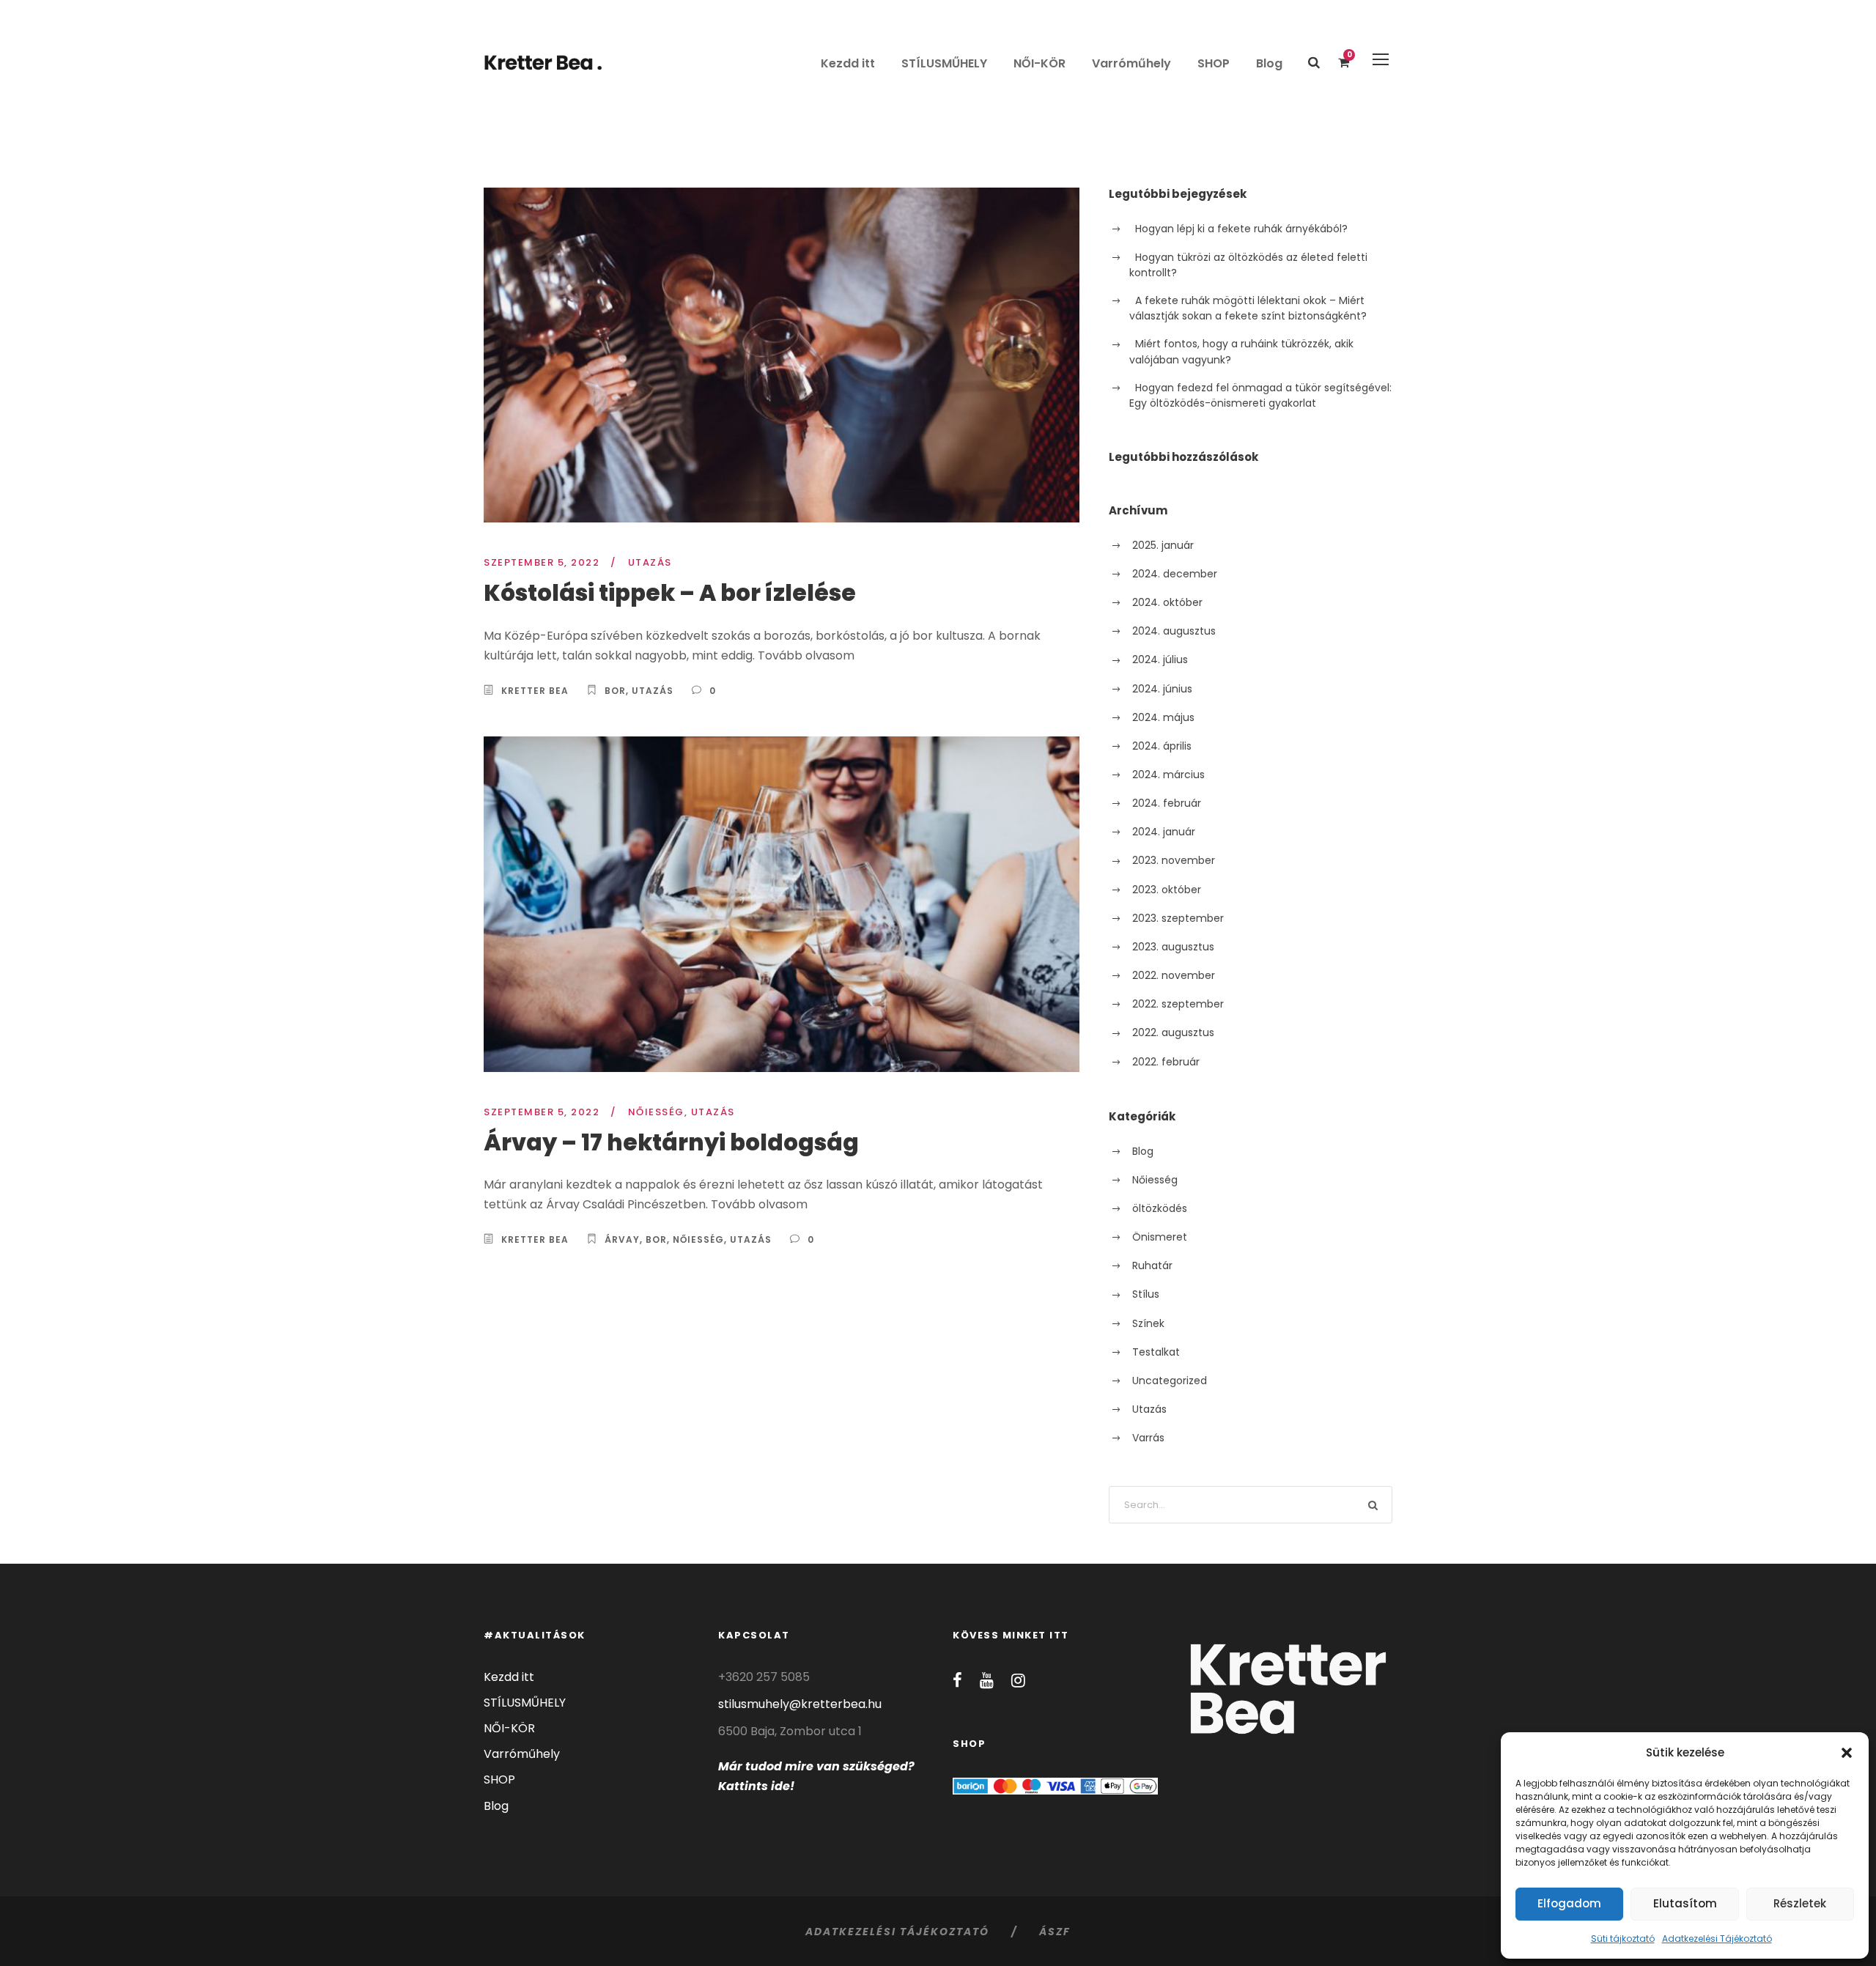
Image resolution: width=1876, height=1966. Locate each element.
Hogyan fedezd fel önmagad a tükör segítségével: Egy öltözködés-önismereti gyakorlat (1260, 395)
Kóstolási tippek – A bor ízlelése (670, 593)
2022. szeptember (1178, 1004)
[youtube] (987, 1681)
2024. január (1164, 832)
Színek (1148, 1323)
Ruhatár (1152, 1265)
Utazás (650, 562)
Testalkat (1156, 1352)
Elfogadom (1569, 1903)
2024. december (1175, 574)
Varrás (1148, 1438)
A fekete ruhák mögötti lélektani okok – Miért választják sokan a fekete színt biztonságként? (1248, 308)
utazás (653, 691)
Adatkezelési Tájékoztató (1717, 1939)
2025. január (1163, 545)
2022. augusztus (1173, 1032)
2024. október (1167, 602)
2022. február (1166, 1062)
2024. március (1168, 775)
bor (615, 691)
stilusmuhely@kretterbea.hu (800, 1704)
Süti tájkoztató (1623, 1939)
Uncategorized (1170, 1381)
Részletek (1800, 1903)
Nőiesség (656, 1112)
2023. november (1174, 860)
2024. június (1162, 689)
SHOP (1214, 63)
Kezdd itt (848, 63)
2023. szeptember (1178, 918)
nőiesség (698, 1239)
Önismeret (1160, 1237)
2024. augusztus (1174, 631)
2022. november (1174, 975)
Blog (1269, 63)
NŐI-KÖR (1039, 63)
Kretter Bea (535, 691)
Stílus (1146, 1294)
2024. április (1162, 746)
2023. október (1167, 890)
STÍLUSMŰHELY (944, 63)
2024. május (1163, 717)
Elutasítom (1685, 1903)
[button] (1847, 1753)
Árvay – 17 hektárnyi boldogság (671, 1142)
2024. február (1167, 803)
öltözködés (1160, 1208)
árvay (622, 1239)
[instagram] (1018, 1681)
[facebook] (957, 1681)
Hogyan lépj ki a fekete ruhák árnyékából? (1241, 229)
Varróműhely (1131, 63)
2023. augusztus (1173, 947)
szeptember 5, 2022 (542, 562)
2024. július (1160, 659)
